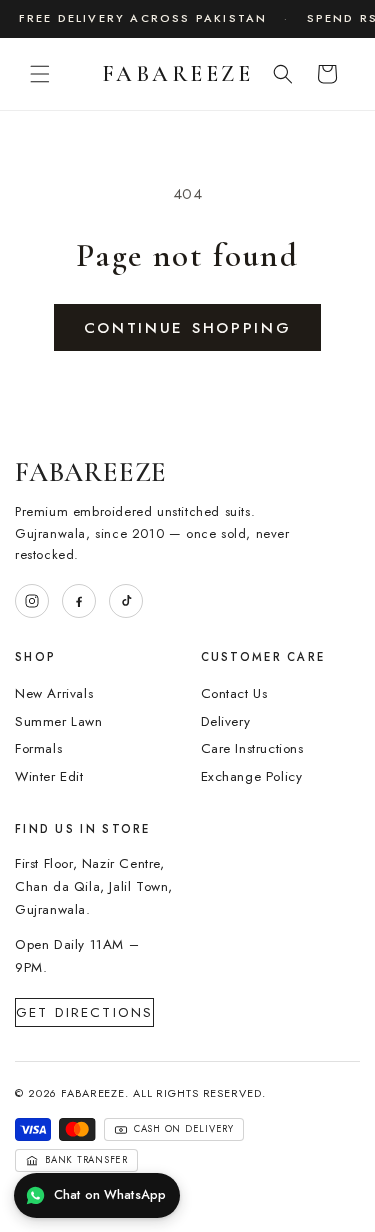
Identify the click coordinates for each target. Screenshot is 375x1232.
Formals (38, 748)
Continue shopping (188, 328)
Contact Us (234, 693)
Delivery (226, 721)
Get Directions (84, 1012)
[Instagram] (32, 601)
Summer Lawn (59, 721)
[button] (40, 74)
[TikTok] (126, 601)
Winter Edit (49, 776)
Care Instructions (252, 748)
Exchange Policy (252, 776)
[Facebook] (79, 601)
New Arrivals (54, 693)
